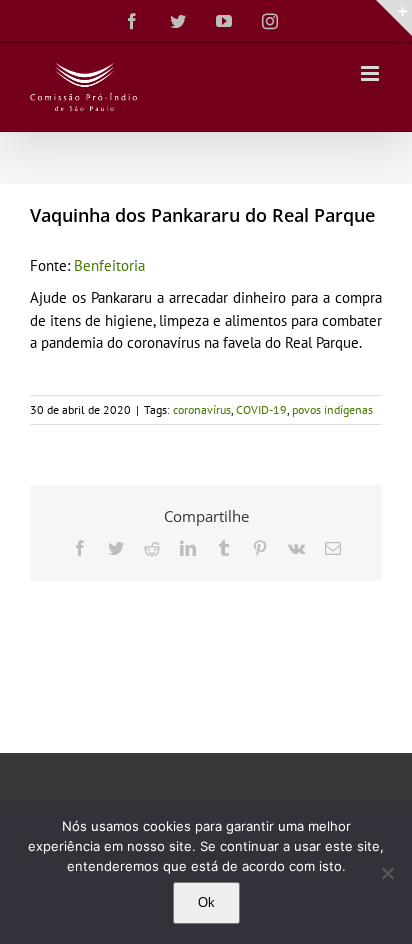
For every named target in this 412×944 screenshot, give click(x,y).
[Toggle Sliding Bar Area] (394, 18)
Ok (206, 902)
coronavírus (202, 409)
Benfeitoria (109, 265)
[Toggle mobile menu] (371, 73)
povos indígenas (332, 409)
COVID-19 (261, 409)
